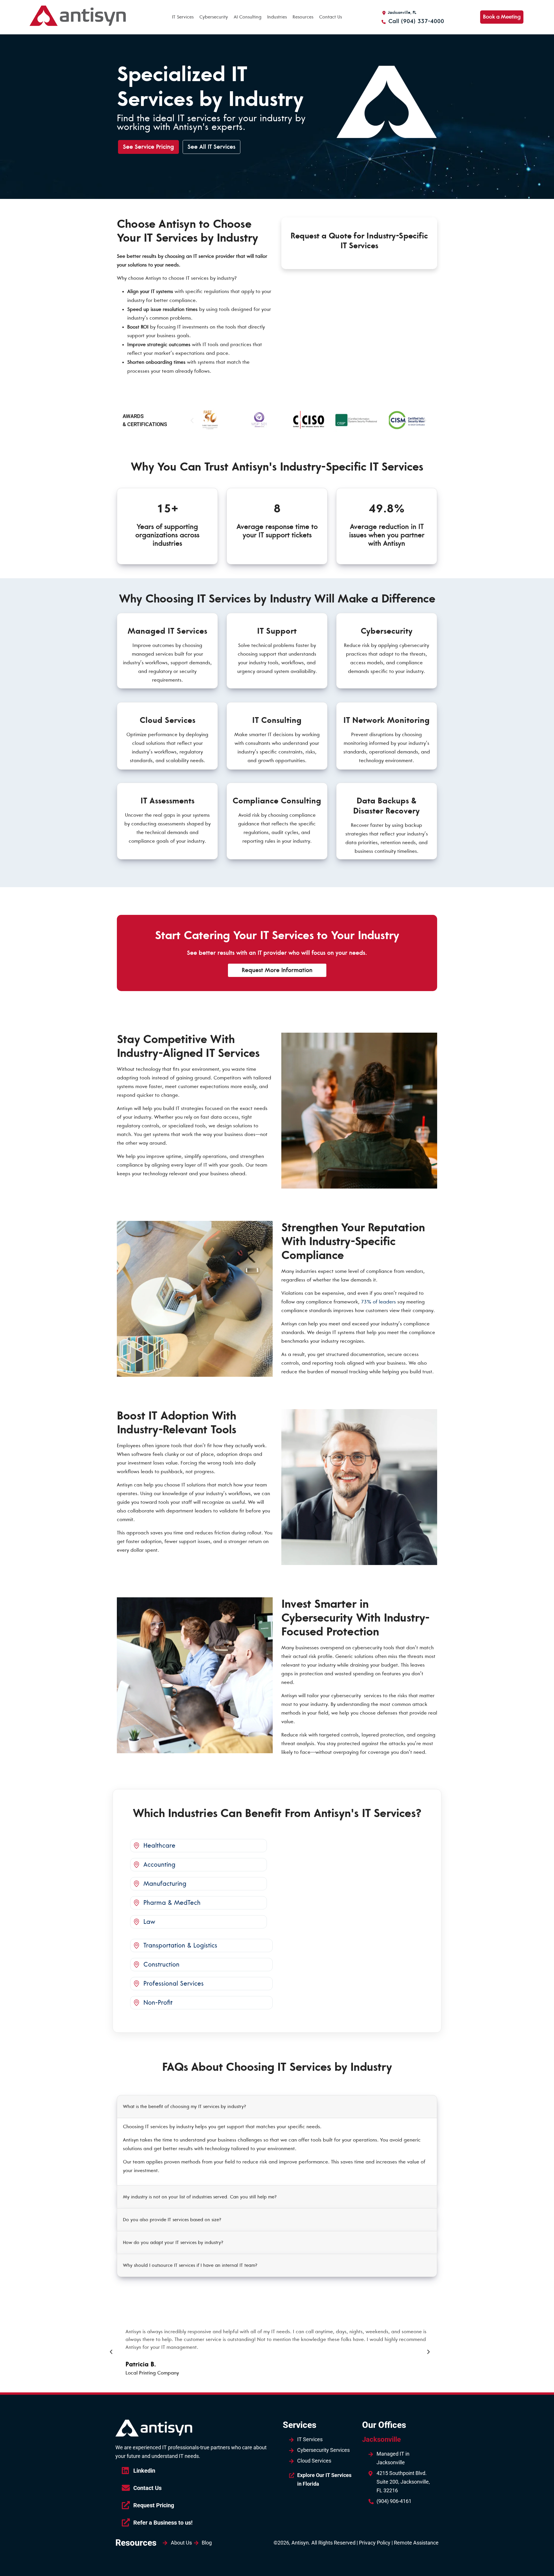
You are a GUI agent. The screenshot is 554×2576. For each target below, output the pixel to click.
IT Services (183, 17)
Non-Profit (158, 2003)
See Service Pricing (148, 147)
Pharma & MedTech (172, 1903)
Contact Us (331, 17)
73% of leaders (378, 1302)
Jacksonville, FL (402, 13)
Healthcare (159, 1846)
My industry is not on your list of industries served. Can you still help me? (200, 2197)
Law (149, 1922)
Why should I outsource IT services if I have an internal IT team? (190, 2265)
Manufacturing (165, 1884)
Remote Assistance (416, 2543)
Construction (161, 1965)
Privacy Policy (375, 2543)
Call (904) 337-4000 (415, 21)
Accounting (159, 1865)
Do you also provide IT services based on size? (172, 2220)
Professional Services (174, 1984)
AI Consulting (248, 17)
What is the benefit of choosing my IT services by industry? (185, 2107)
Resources (303, 17)
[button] (192, 420)
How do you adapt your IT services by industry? (173, 2243)
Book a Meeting (502, 17)
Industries (277, 17)
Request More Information (277, 970)
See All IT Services (212, 147)
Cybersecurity (214, 17)
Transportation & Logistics (180, 1945)
